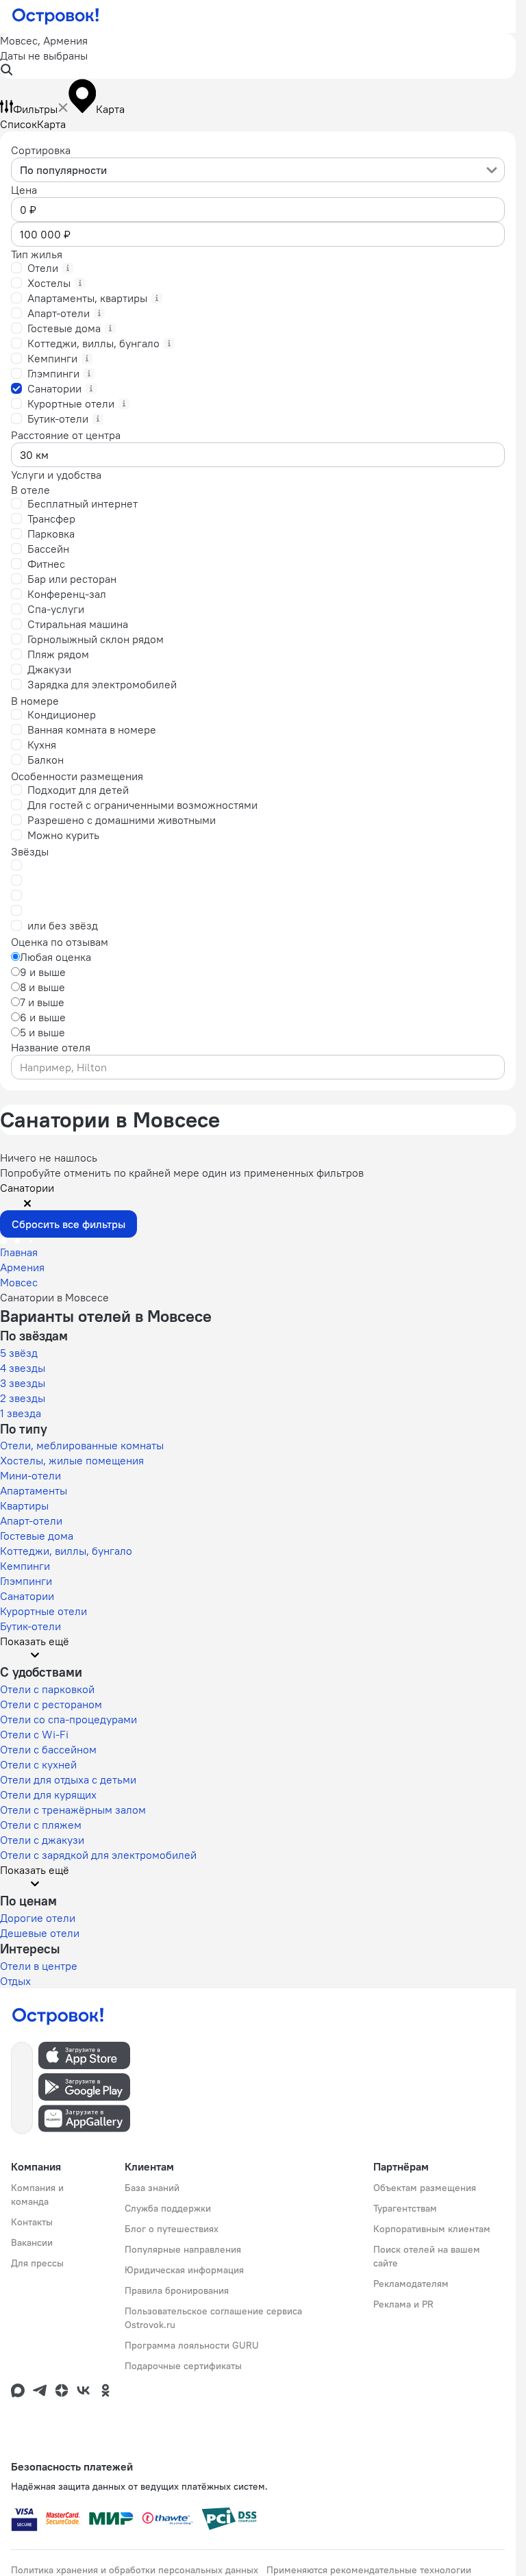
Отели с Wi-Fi (34, 1734)
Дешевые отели (40, 1933)
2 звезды (23, 1398)
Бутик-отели (30, 1626)
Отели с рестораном (51, 1704)
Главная (19, 1252)
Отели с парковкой (47, 1689)
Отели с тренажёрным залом (73, 1810)
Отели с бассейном (48, 1749)
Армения (22, 1267)
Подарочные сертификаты (183, 2366)
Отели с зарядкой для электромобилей (98, 1855)
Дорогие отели (38, 1918)
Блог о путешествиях (172, 2229)
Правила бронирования (177, 2290)
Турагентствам (405, 2208)
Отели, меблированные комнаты (82, 1445)
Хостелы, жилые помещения (72, 1460)
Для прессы (37, 2263)
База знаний (152, 2188)
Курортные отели (43, 1611)
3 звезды (23, 1383)
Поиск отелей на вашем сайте (427, 2256)
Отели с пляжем (41, 1825)
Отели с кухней (38, 1764)
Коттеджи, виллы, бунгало (66, 1551)
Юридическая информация (184, 2270)
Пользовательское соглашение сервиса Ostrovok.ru (213, 2318)
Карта (51, 124)
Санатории (27, 1596)
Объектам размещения (425, 2188)
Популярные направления (183, 2249)
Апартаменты (34, 1490)
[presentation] (258, 170)
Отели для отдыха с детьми (68, 1779)
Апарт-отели (31, 1521)
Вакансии (32, 2242)
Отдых (15, 1981)
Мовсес (19, 1282)
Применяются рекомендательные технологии (369, 2570)
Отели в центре (39, 1966)
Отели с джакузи (42, 1840)
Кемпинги (25, 1566)
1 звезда (21, 1413)
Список (18, 124)
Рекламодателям (411, 2284)
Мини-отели (30, 1475)
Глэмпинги (26, 1581)
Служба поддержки (168, 2208)
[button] (258, 56)
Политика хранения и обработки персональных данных (135, 2570)
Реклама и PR (403, 2304)
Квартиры (24, 1505)
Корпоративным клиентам (432, 2229)
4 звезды (23, 1368)
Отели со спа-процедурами (68, 1719)
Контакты (32, 2222)
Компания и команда (37, 2194)
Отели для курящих (48, 1795)
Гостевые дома (37, 1536)
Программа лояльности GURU (192, 2345)
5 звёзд (19, 1353)
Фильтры (35, 109)
